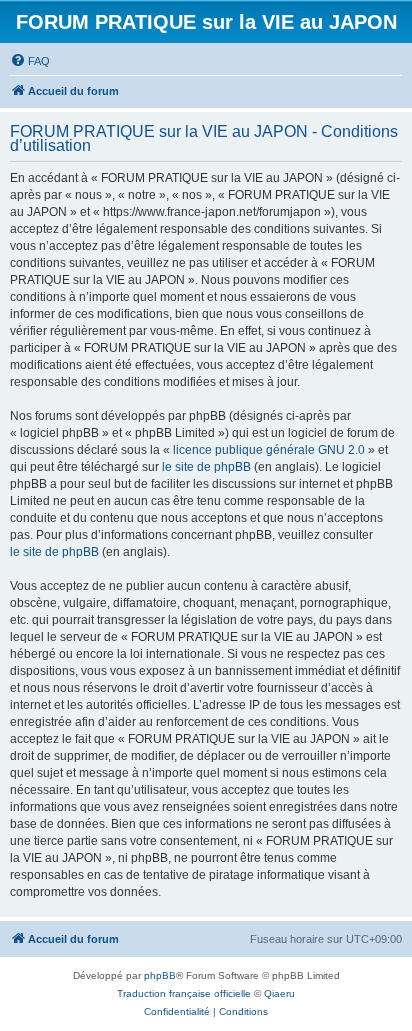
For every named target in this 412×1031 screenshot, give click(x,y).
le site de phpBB (206, 467)
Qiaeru (279, 993)
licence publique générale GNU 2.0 (269, 450)
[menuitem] (30, 61)
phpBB (160, 975)
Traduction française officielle (184, 993)
